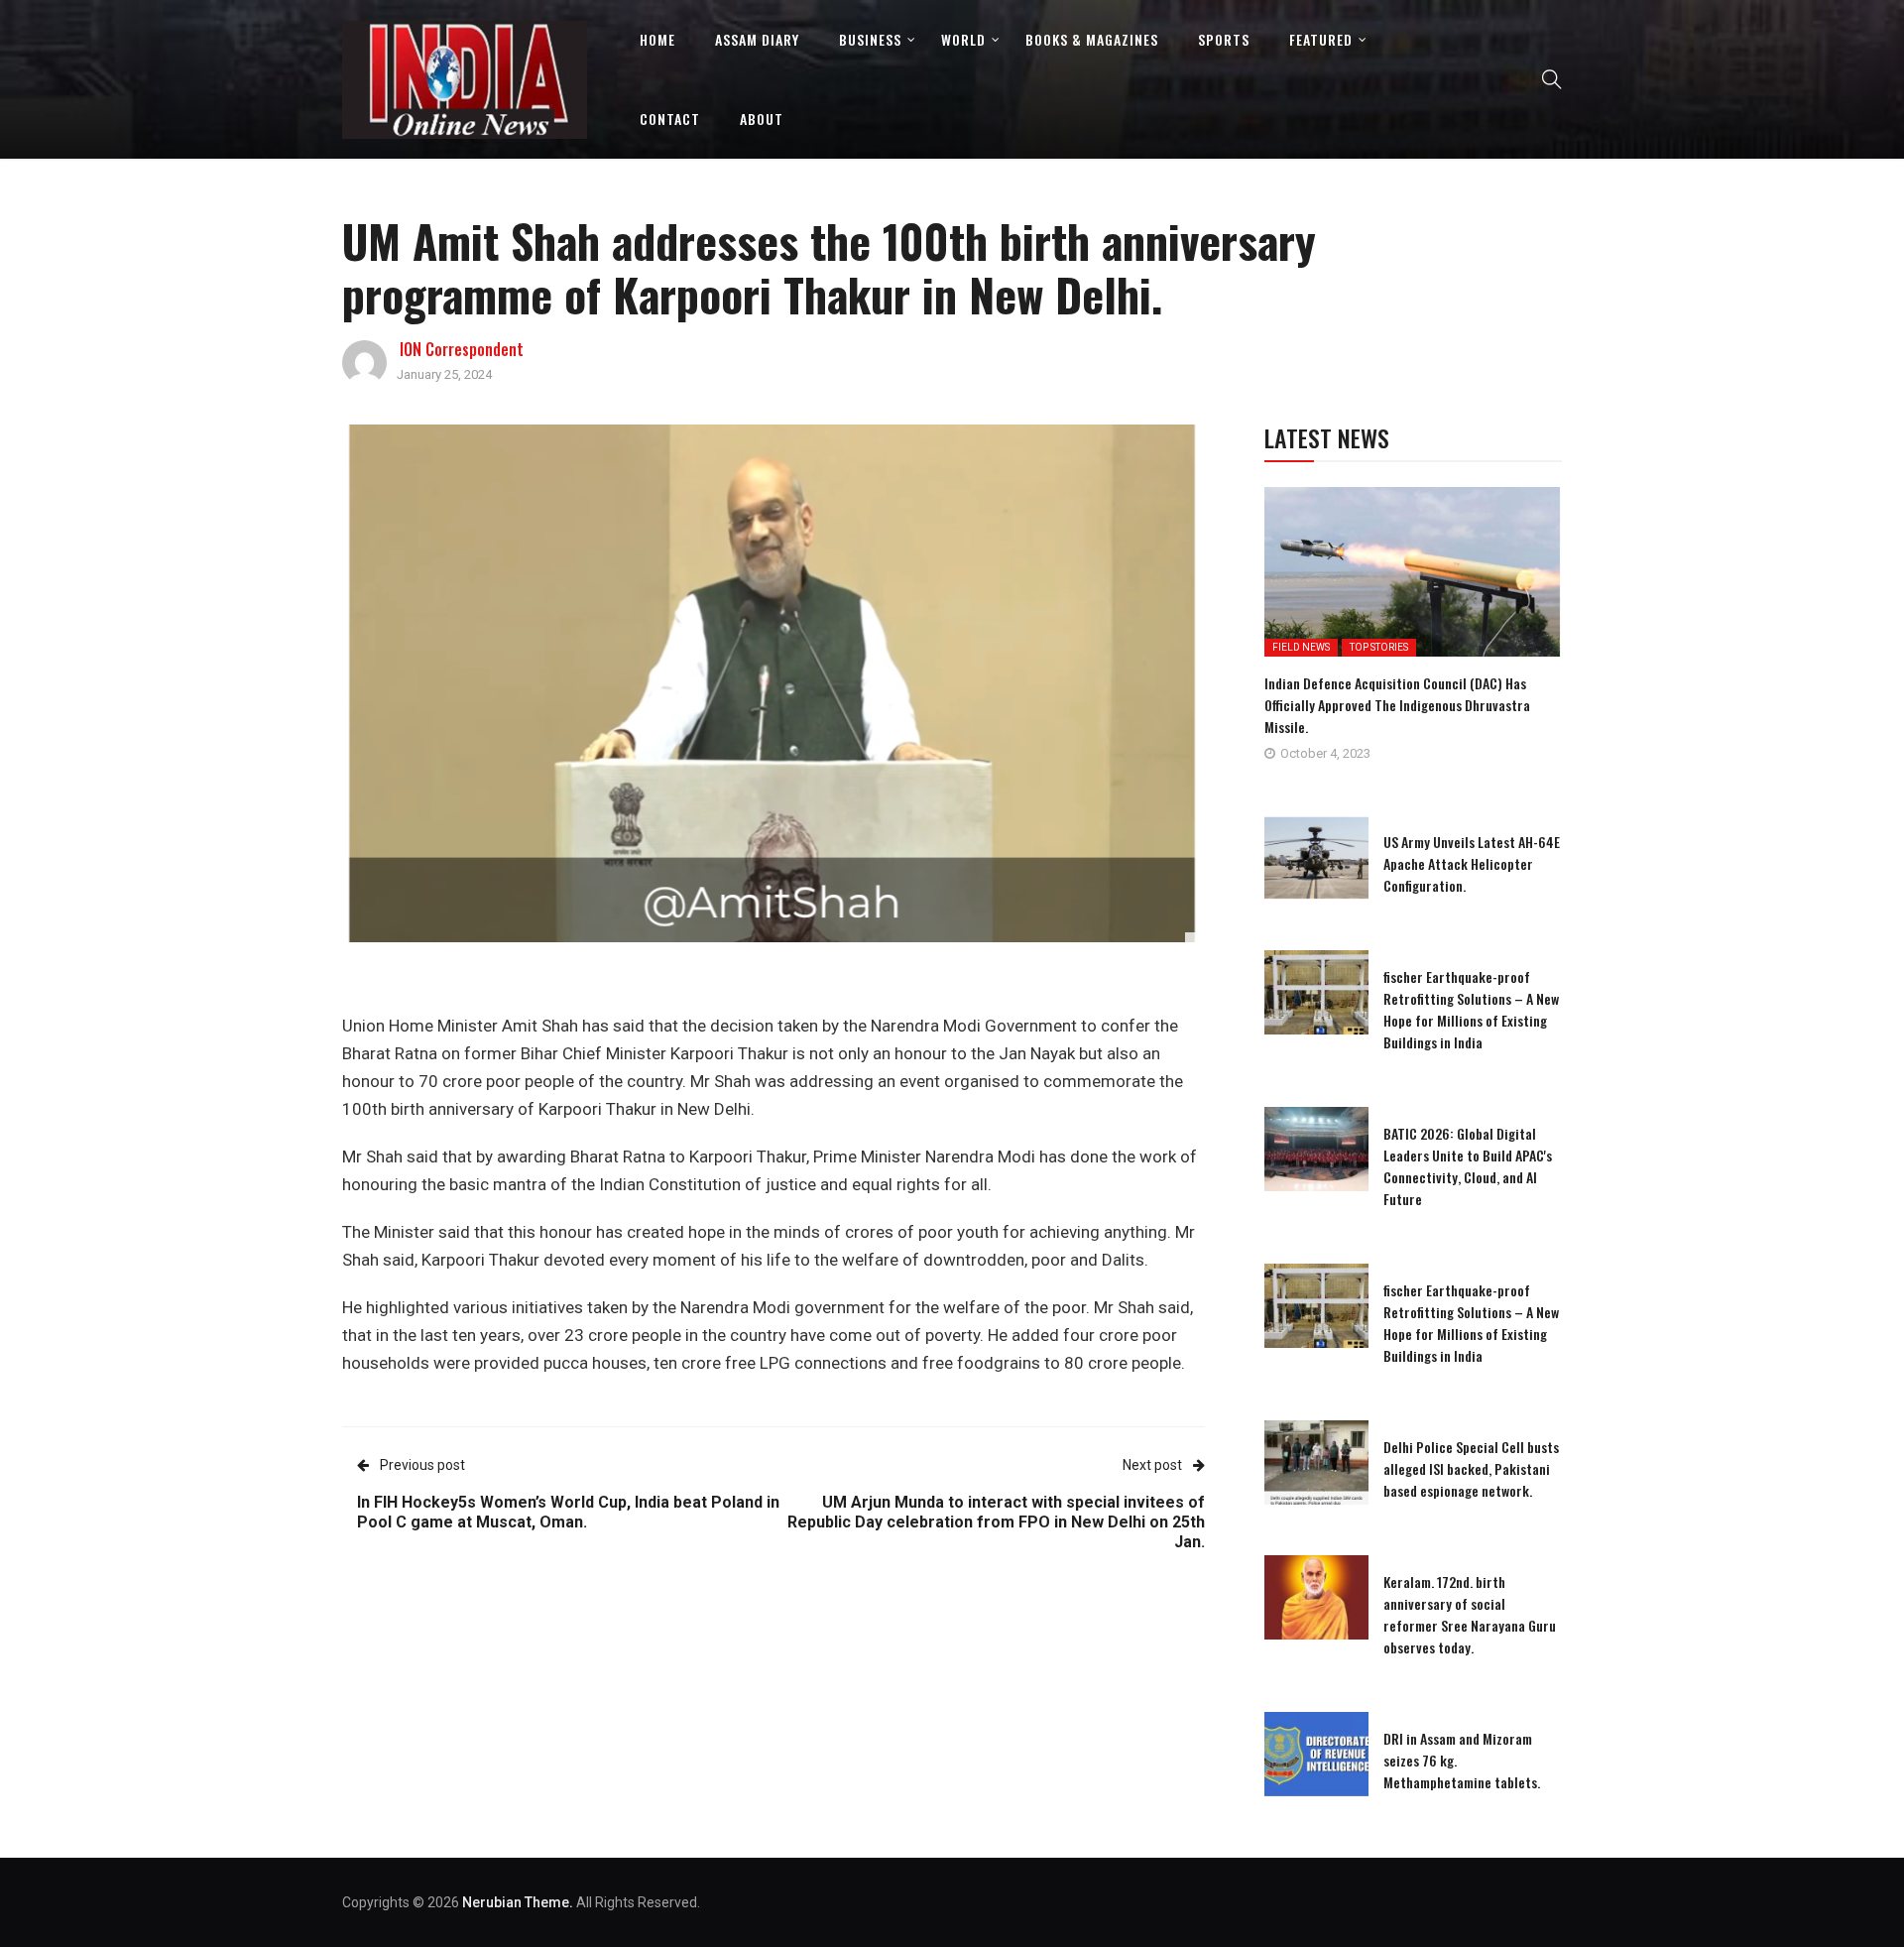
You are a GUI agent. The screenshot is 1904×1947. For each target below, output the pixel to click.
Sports (1224, 39)
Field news (1301, 647)
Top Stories (1379, 647)
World (963, 39)
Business (870, 39)
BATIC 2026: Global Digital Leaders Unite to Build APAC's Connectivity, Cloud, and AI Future (1468, 1166)
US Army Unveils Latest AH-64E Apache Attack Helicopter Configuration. (1472, 863)
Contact (670, 119)
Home (657, 39)
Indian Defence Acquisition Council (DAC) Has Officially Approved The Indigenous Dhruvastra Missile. (1397, 705)
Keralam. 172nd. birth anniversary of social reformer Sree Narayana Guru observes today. (1470, 1614)
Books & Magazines (1092, 39)
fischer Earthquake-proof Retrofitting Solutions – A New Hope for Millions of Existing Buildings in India (1471, 1009)
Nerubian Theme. (518, 1902)
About (762, 119)
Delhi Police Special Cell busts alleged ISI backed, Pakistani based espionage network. (1471, 1468)
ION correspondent (462, 349)
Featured (1321, 39)
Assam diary (757, 39)
